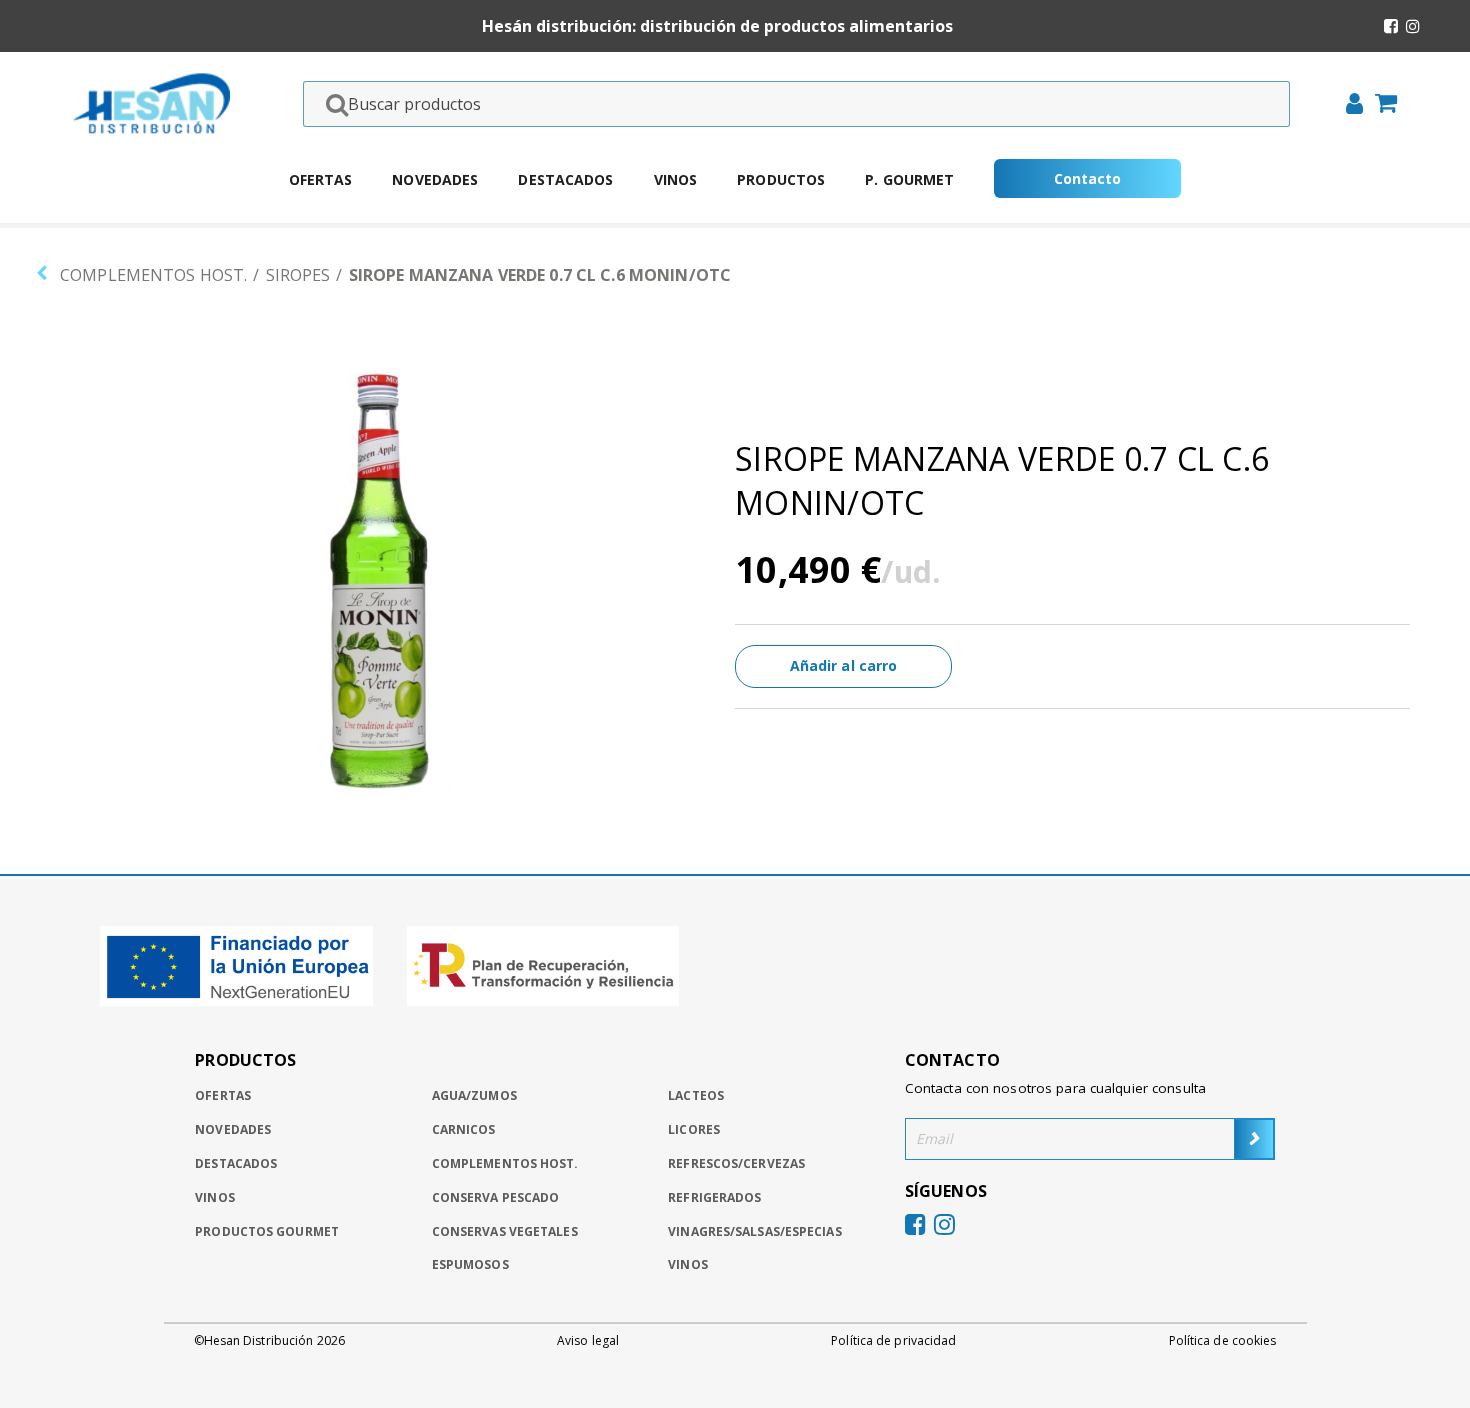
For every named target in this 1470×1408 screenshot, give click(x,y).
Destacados (565, 179)
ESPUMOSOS (470, 1264)
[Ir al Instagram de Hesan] (1413, 26)
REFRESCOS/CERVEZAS (736, 1163)
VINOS (688, 1264)
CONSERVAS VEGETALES (505, 1231)
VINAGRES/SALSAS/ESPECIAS (754, 1231)
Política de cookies (1223, 1341)
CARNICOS (464, 1129)
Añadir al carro (844, 665)
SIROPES (298, 275)
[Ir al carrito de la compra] (1380, 105)
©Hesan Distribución (269, 1341)
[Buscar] (331, 104)
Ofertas (321, 179)
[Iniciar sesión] (1348, 106)
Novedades (435, 179)
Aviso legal (588, 1341)
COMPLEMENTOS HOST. (153, 275)
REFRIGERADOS (714, 1197)
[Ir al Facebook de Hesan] (1391, 26)
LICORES (694, 1129)
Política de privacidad (893, 1341)
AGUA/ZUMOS (474, 1095)
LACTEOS (696, 1095)
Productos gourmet (267, 1231)
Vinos (676, 179)
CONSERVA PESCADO (496, 1197)
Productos (781, 179)
